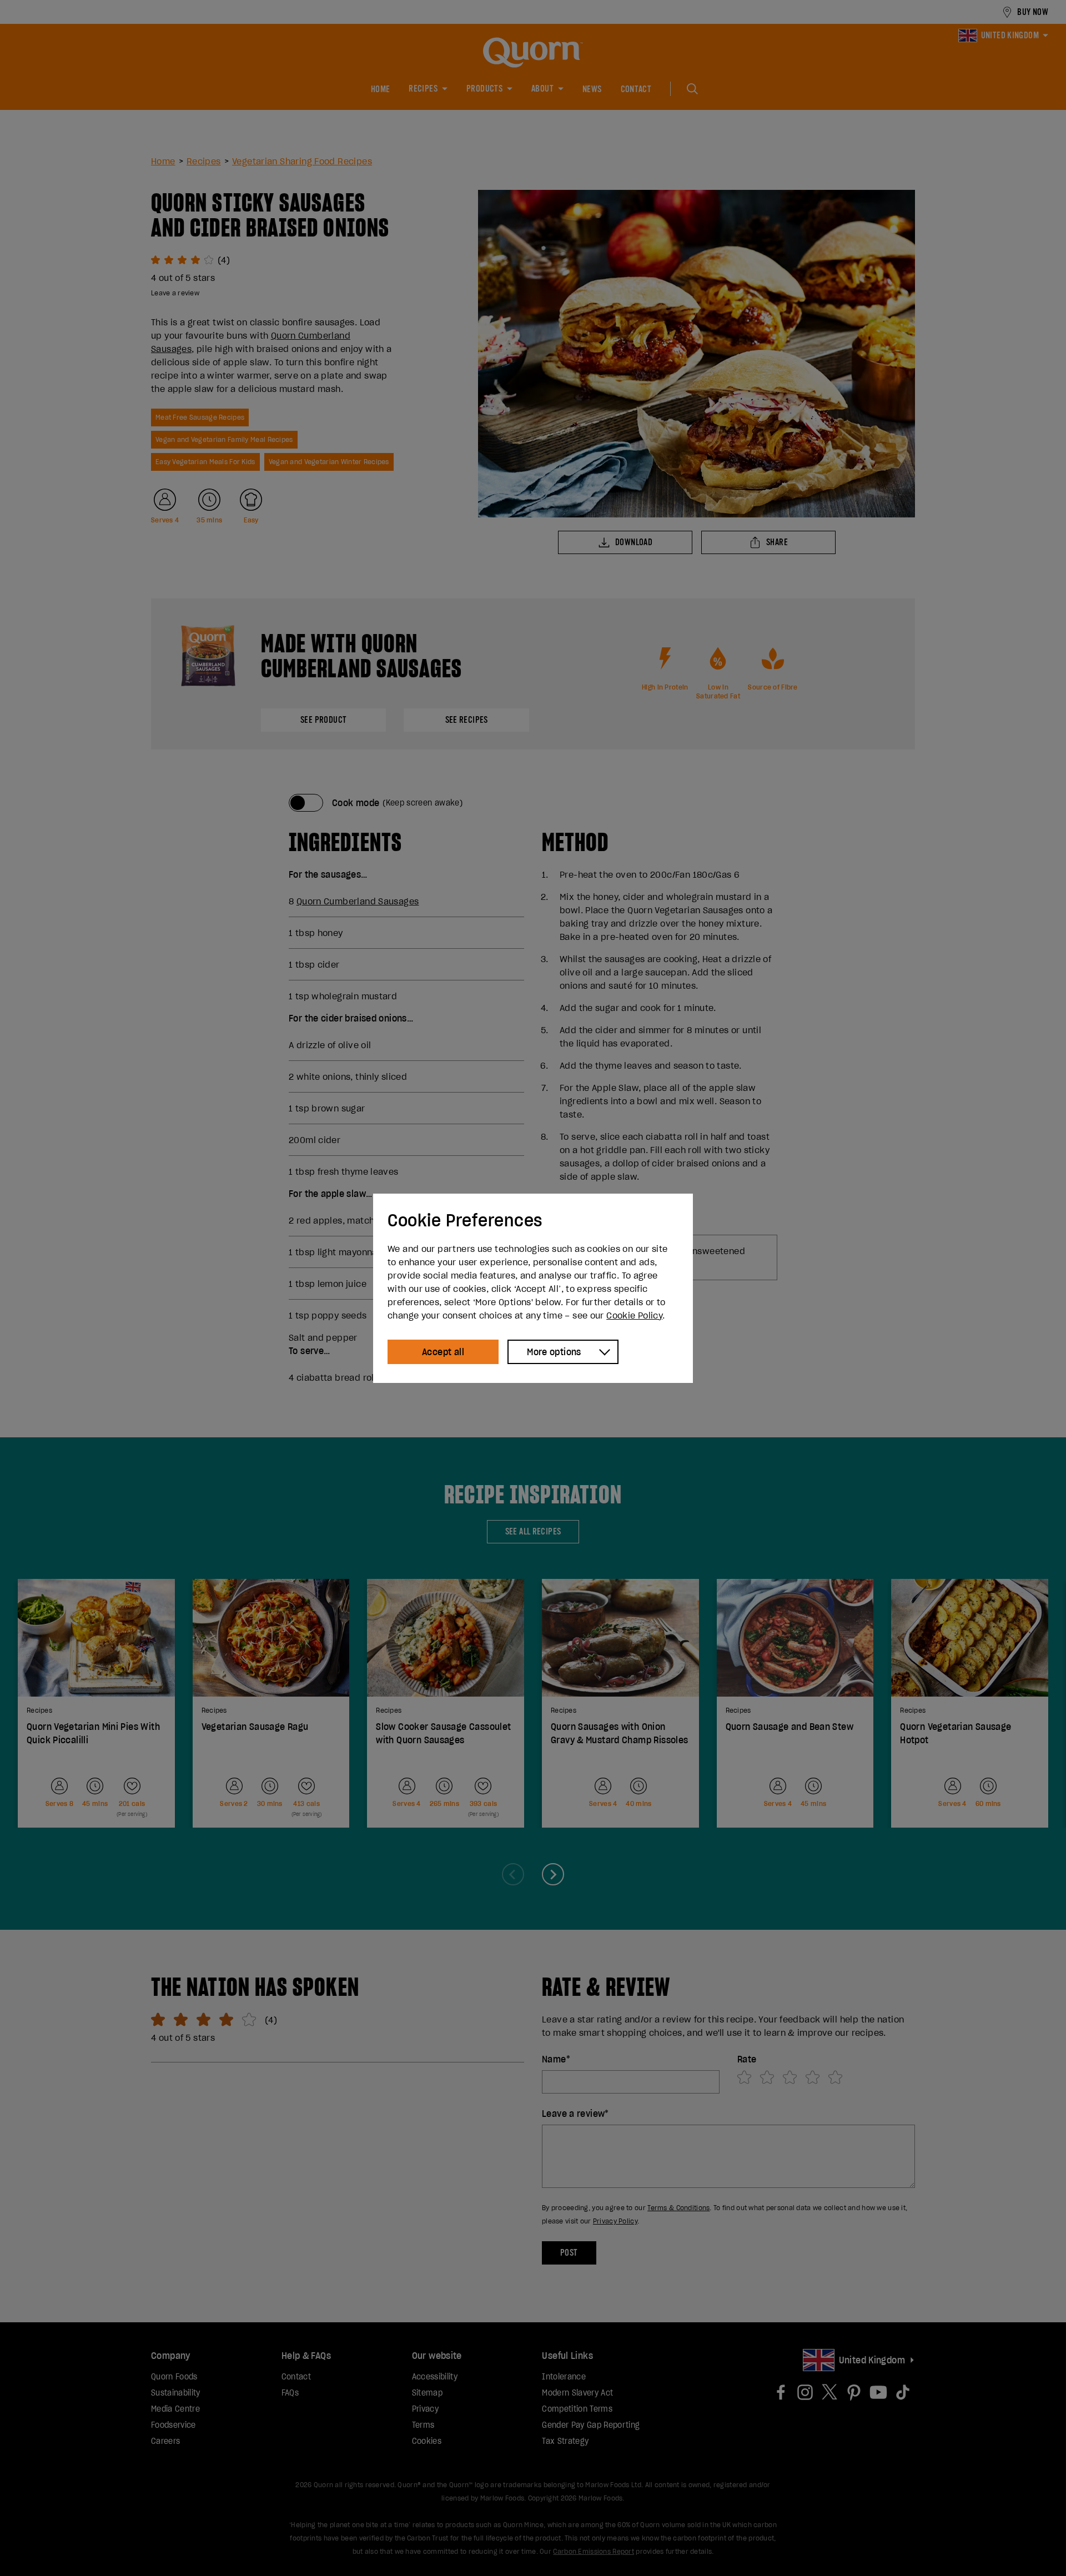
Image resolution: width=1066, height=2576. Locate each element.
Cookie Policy (634, 1315)
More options (554, 1352)
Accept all (443, 1352)
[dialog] (533, 1288)
